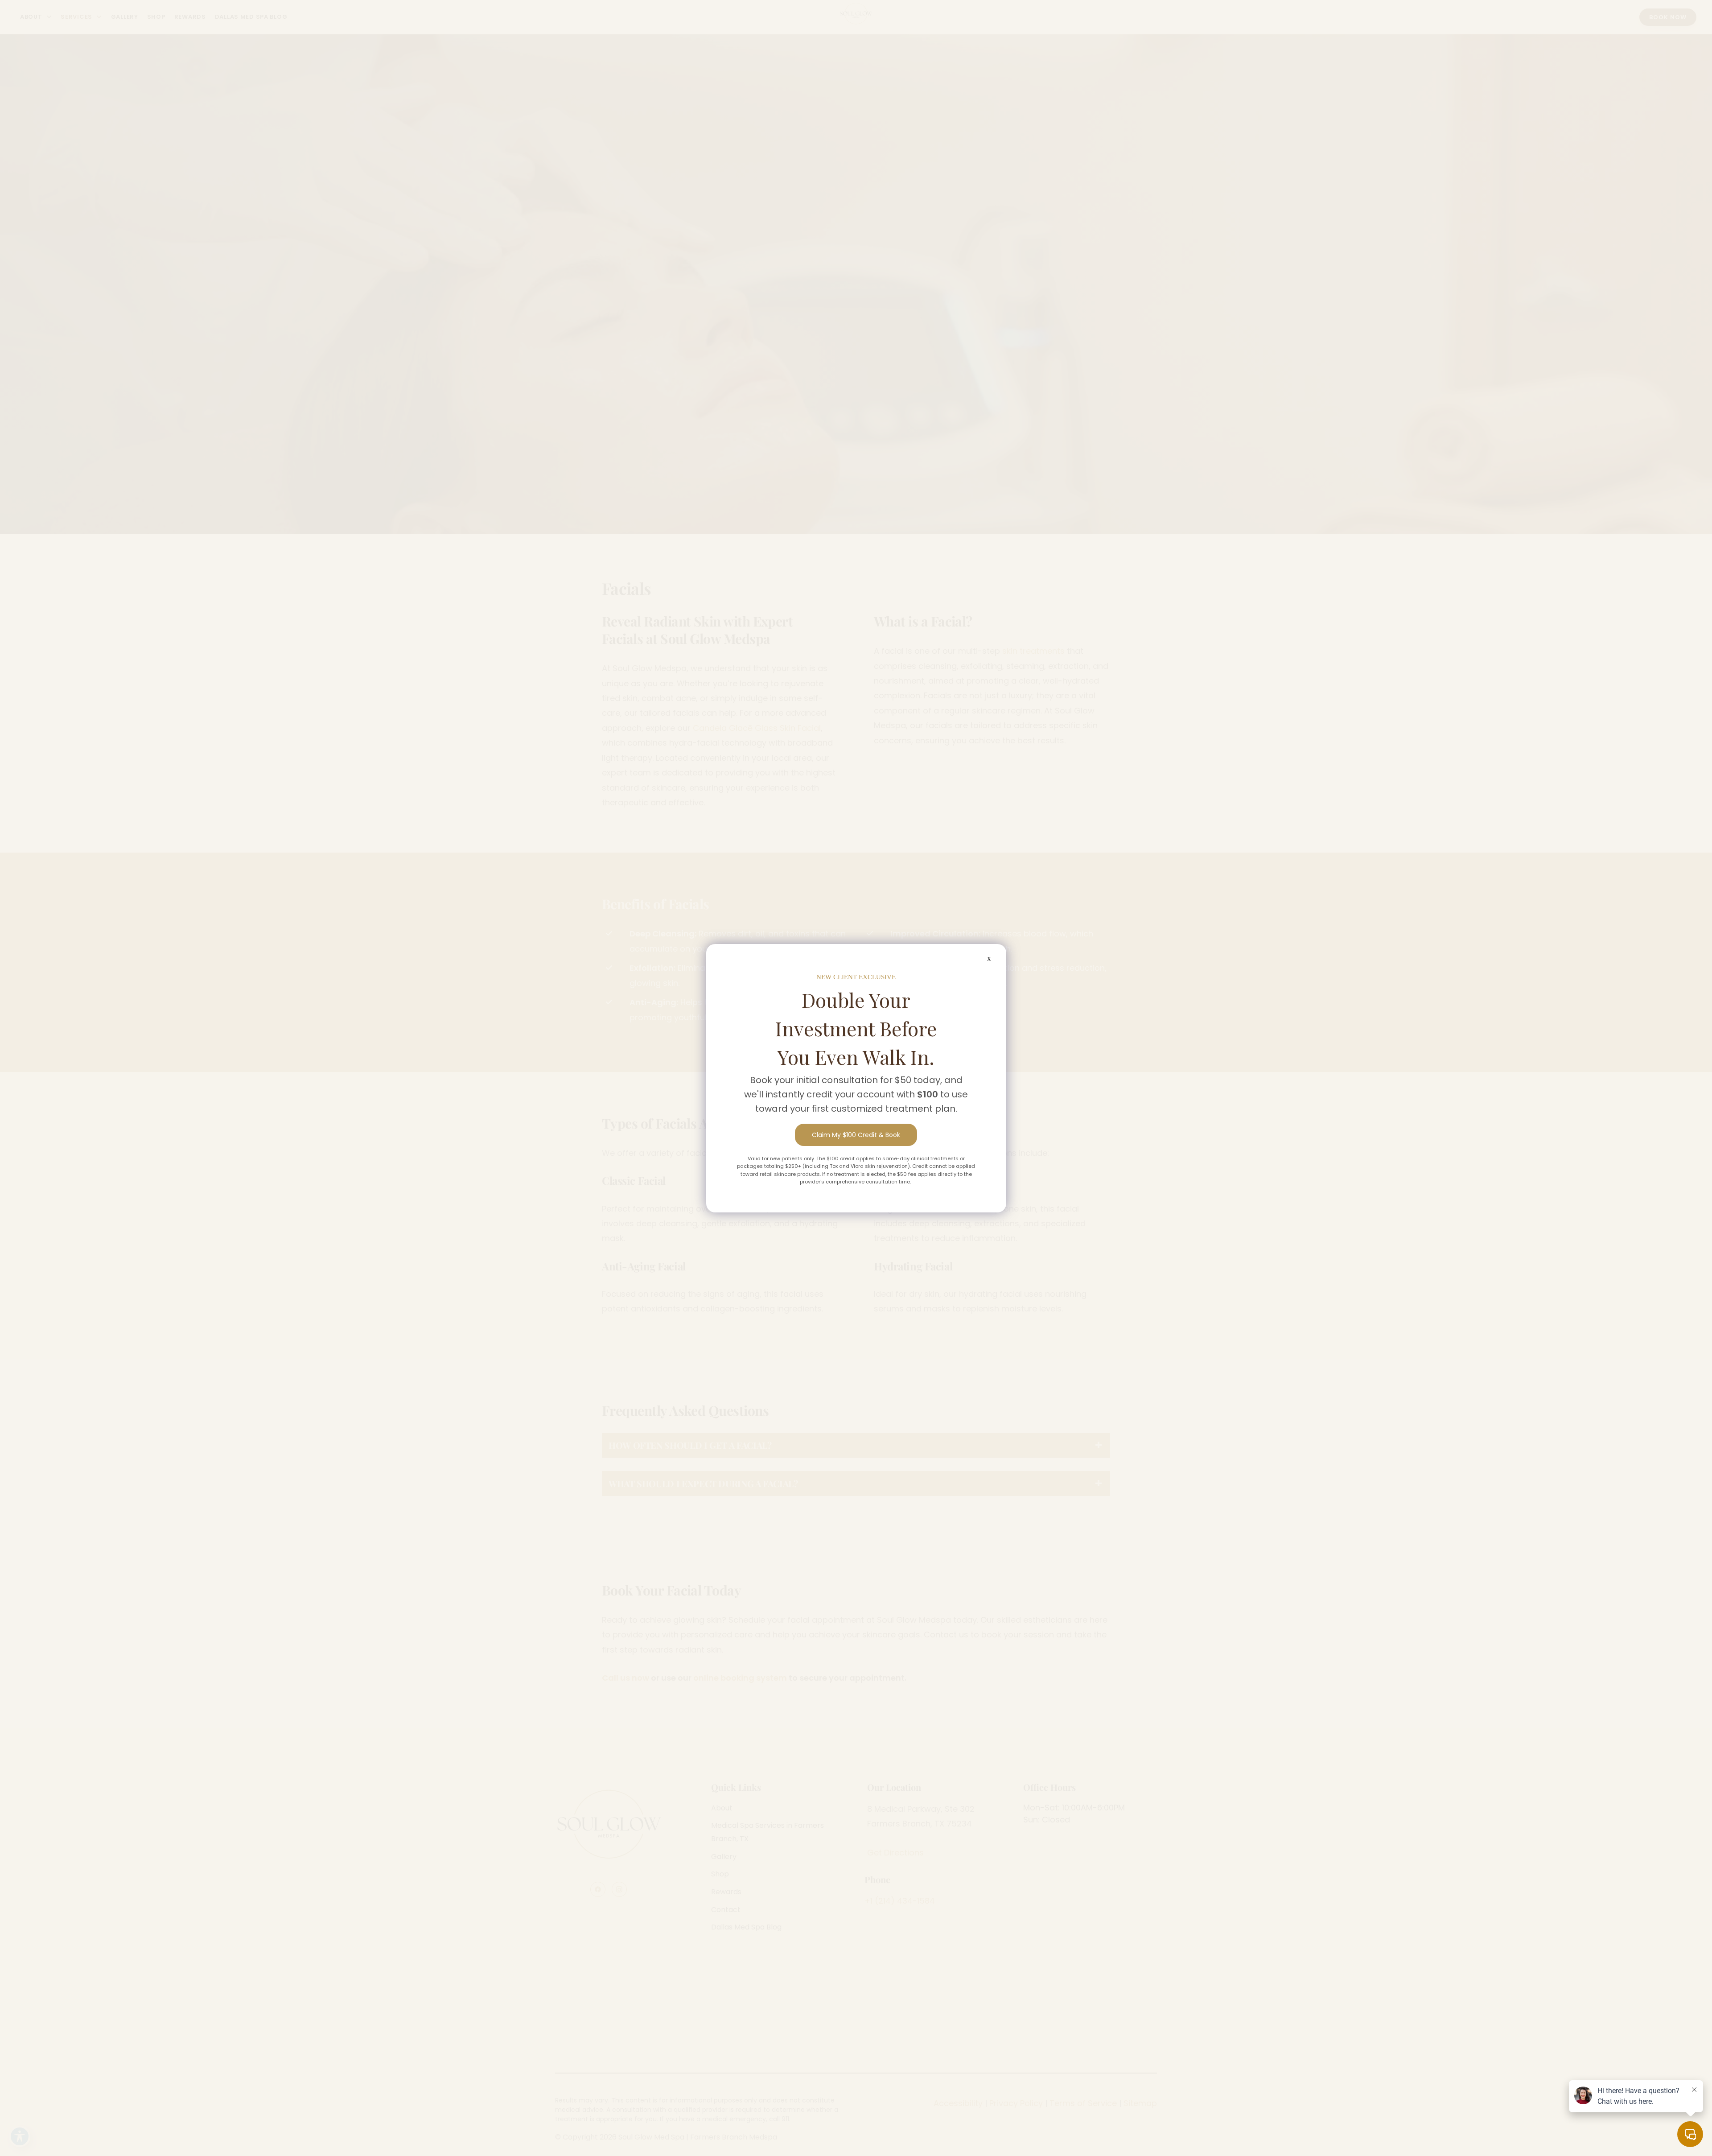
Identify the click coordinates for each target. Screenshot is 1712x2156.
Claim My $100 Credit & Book (856, 1135)
